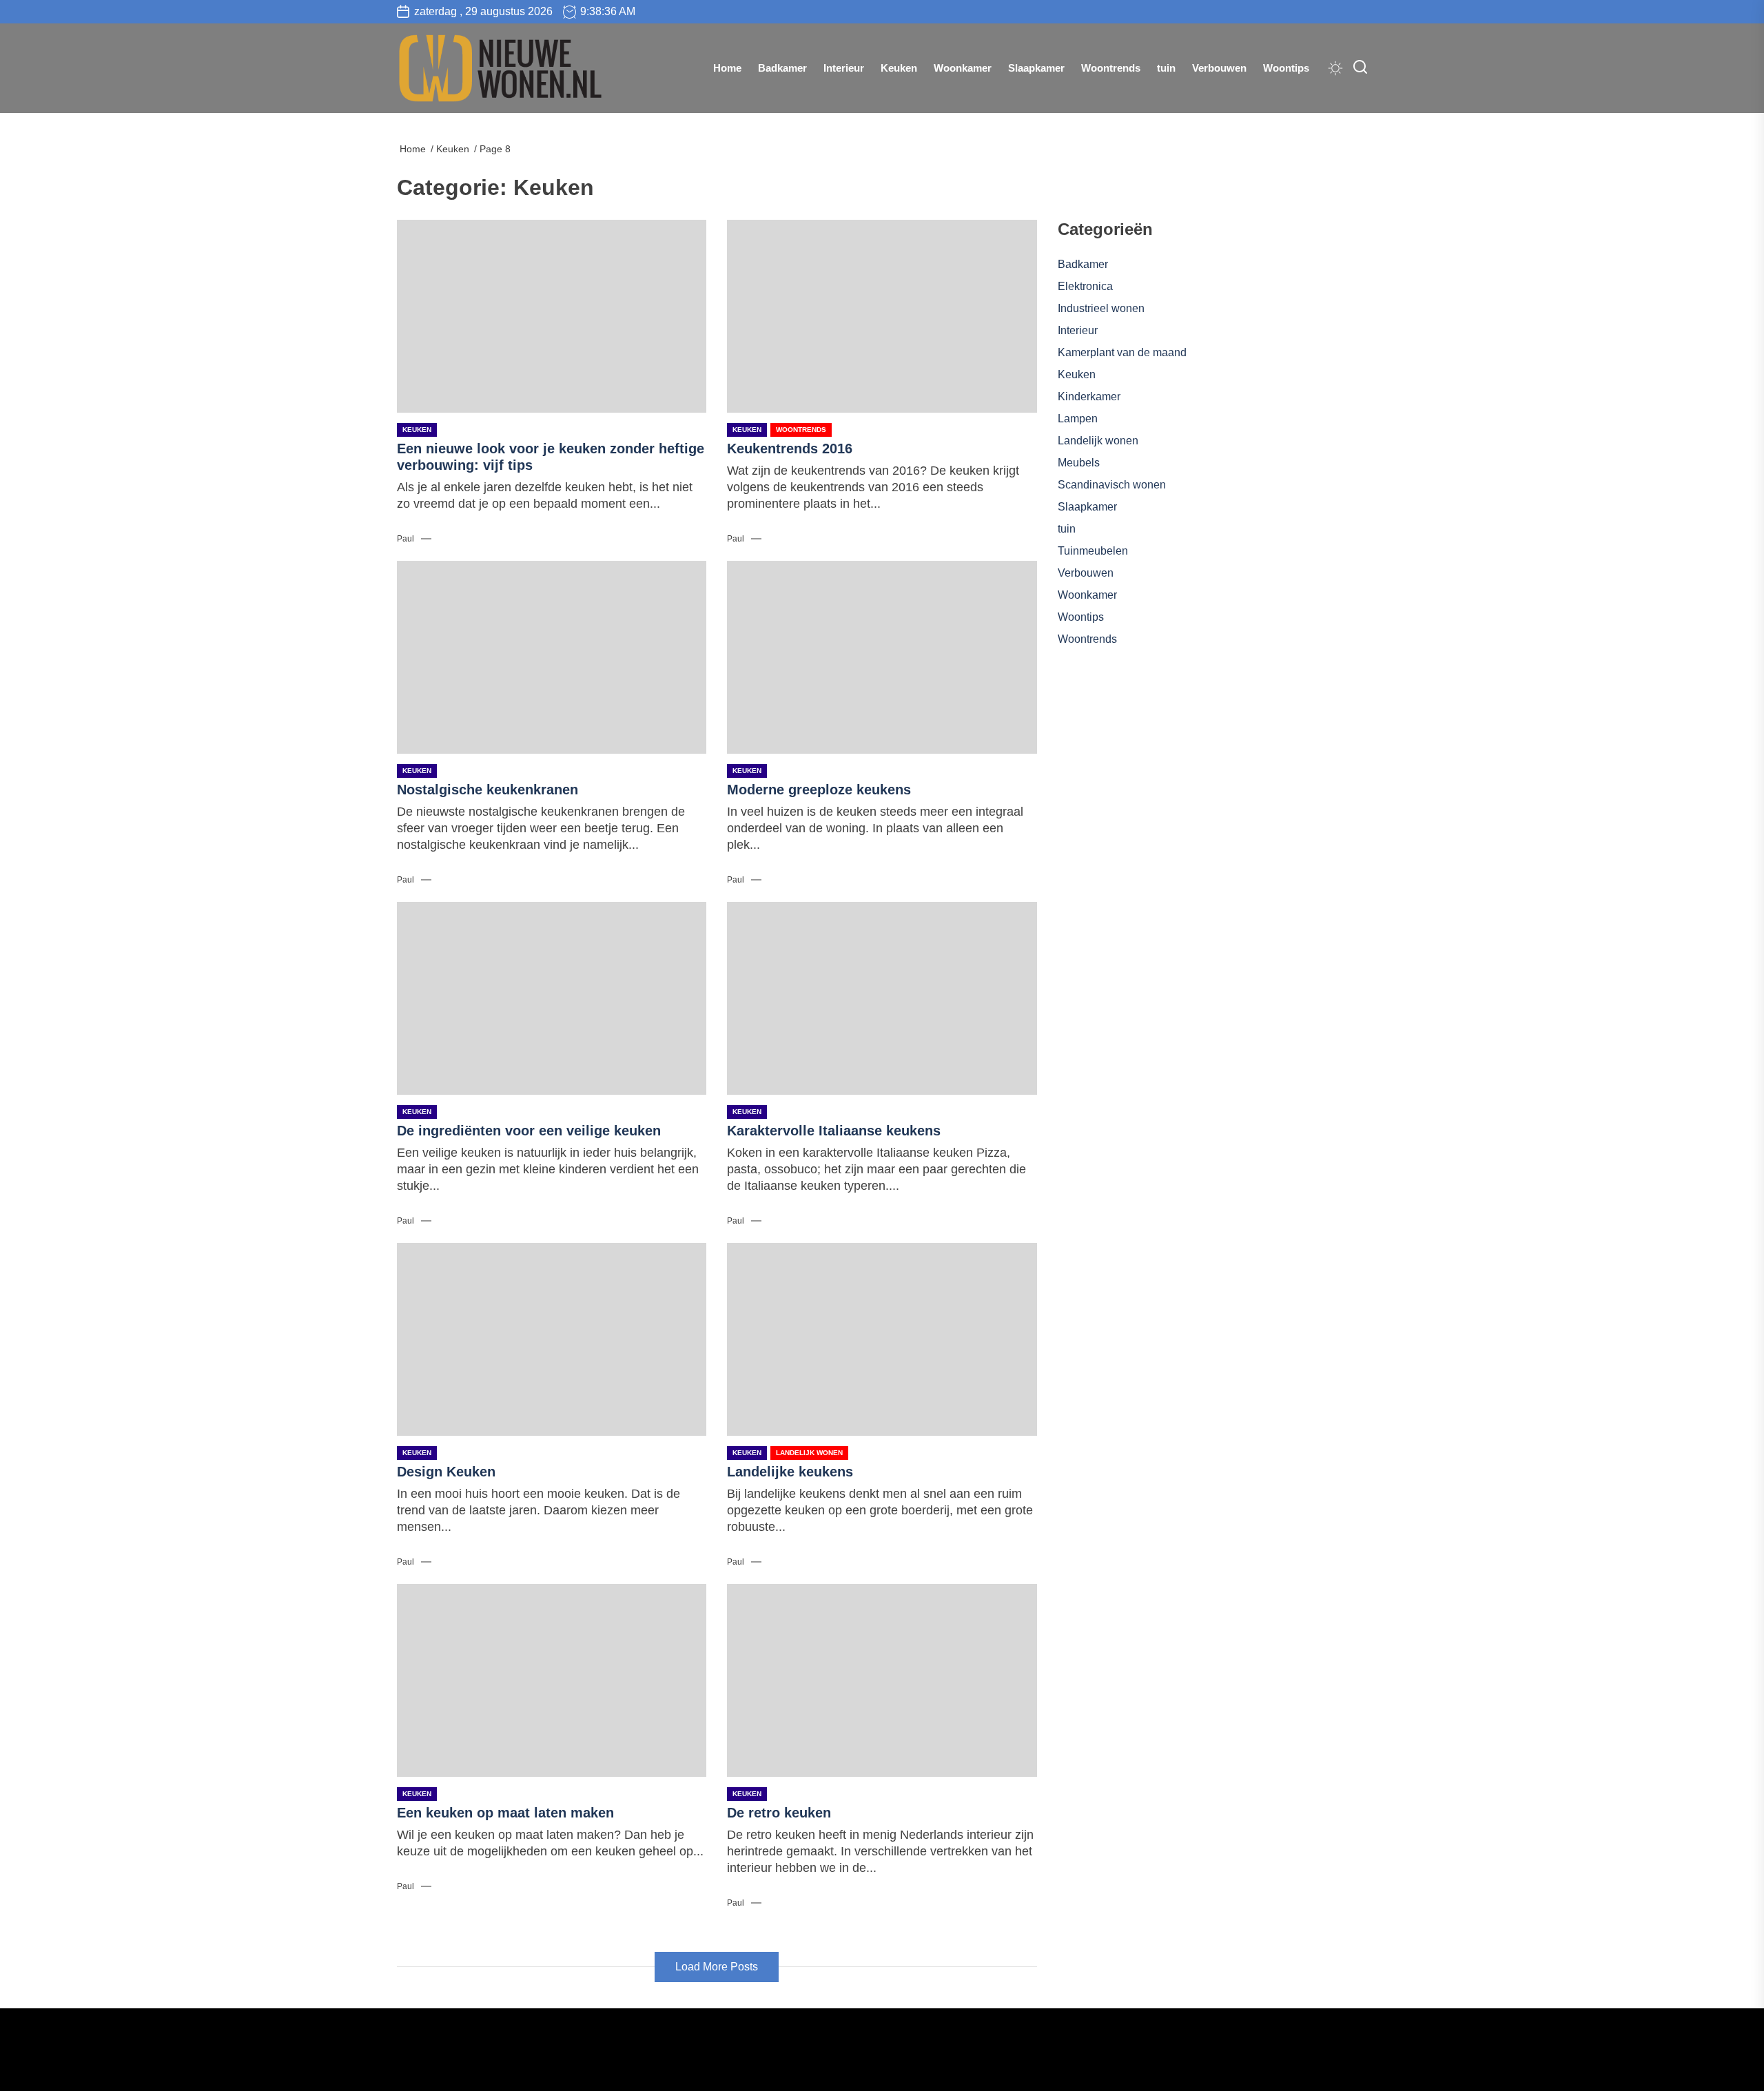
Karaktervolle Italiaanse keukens (834, 1131)
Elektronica (1085, 286)
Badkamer (782, 68)
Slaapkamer (1036, 68)
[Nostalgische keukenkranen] (552, 657)
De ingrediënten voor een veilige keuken (529, 1131)
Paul (406, 539)
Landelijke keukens (790, 1472)
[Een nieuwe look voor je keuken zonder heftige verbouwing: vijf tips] (552, 316)
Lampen (1078, 419)
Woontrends (1111, 68)
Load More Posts (717, 1967)
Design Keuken (446, 1472)
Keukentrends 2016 (790, 449)
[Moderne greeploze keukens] (882, 657)
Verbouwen (1219, 68)
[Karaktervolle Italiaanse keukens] (882, 998)
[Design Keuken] (552, 1339)
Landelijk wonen (809, 1453)
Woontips (1286, 68)
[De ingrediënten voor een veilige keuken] (552, 998)
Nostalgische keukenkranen (488, 790)
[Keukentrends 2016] (882, 316)
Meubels (1079, 463)
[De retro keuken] (882, 1680)
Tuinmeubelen (1093, 551)
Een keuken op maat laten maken (505, 1813)
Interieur (844, 68)
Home (727, 68)
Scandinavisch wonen (1112, 485)
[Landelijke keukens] (882, 1339)
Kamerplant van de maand (1122, 352)
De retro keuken (779, 1813)
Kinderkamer (1089, 396)
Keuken (899, 68)
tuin (1166, 68)
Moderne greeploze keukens (819, 790)
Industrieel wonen (1101, 308)
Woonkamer (963, 68)
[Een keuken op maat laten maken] (552, 1680)
